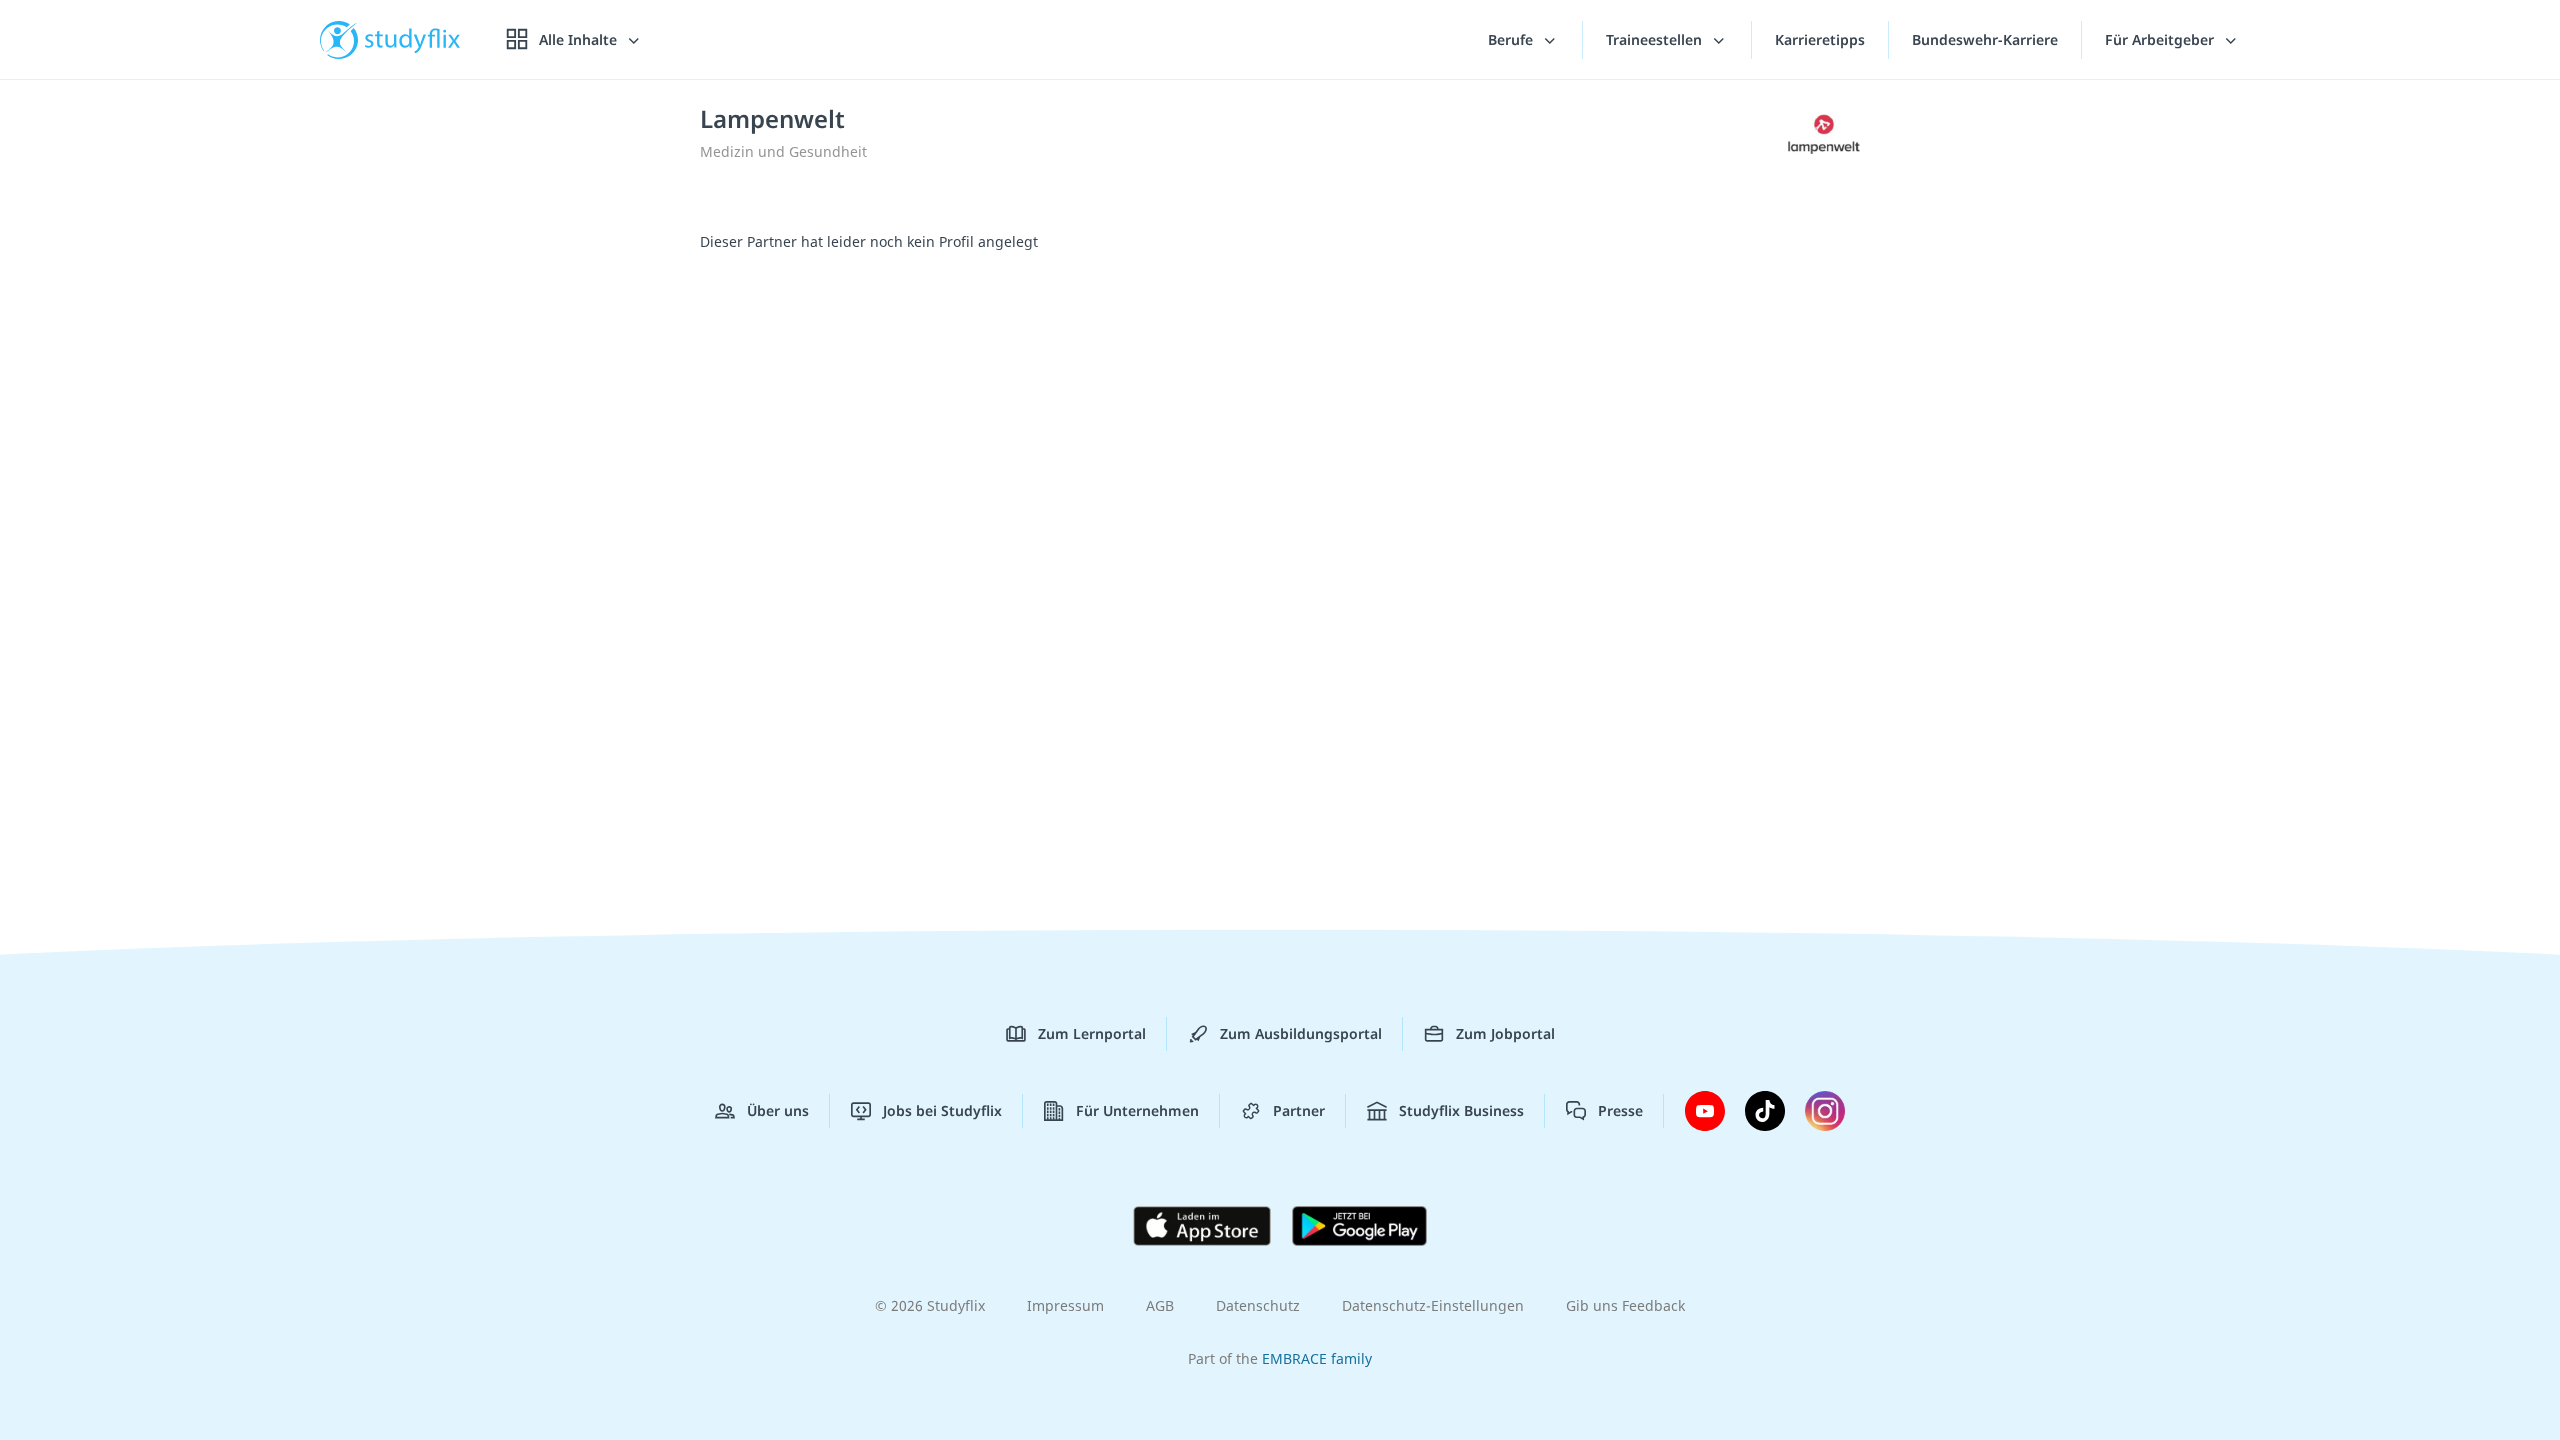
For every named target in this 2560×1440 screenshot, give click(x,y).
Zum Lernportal (1092, 1033)
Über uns (778, 1110)
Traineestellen (1656, 39)
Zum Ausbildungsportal (1301, 1033)
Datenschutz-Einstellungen (1433, 1305)
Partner (1299, 1110)
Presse (1620, 1110)
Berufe (1512, 39)
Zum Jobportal (1505, 1033)
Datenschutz (1258, 1305)
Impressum (1065, 1305)
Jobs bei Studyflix (942, 1110)
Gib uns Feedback (1625, 1305)
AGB (1160, 1305)
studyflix (413, 39)
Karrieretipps (1820, 39)
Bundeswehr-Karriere (1985, 39)
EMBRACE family (1317, 1358)
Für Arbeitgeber (2161, 39)
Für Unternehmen (1137, 1110)
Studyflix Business (1461, 1110)
